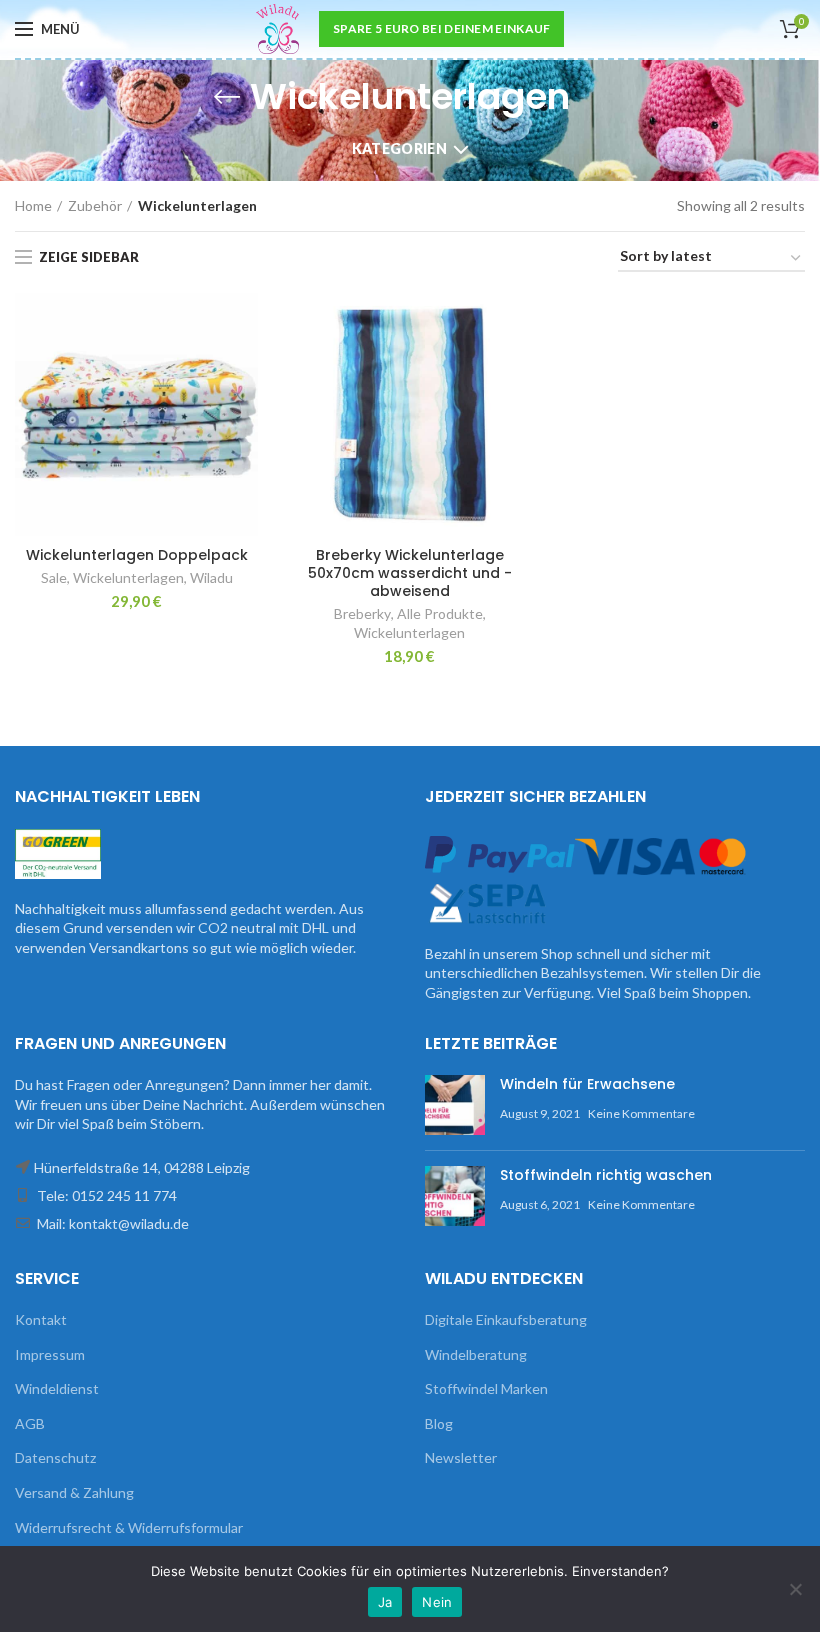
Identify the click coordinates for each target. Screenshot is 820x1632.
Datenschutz (55, 1457)
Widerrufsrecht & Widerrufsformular (129, 1527)
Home (33, 205)
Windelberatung (476, 1354)
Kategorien (399, 148)
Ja (385, 1602)
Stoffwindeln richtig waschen (606, 1175)
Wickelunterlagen (128, 577)
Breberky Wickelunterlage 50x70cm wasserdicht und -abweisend (410, 573)
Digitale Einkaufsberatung (506, 1319)
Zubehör (95, 205)
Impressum (50, 1354)
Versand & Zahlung (74, 1492)
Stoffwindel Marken (486, 1388)
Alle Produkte (440, 613)
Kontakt (41, 1319)
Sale (54, 577)
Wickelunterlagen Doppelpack (137, 555)
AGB (30, 1423)
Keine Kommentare (641, 1113)
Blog (439, 1423)
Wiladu (211, 577)
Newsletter (461, 1457)
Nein (437, 1602)
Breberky (362, 613)
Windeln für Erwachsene (587, 1084)
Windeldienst (57, 1388)
